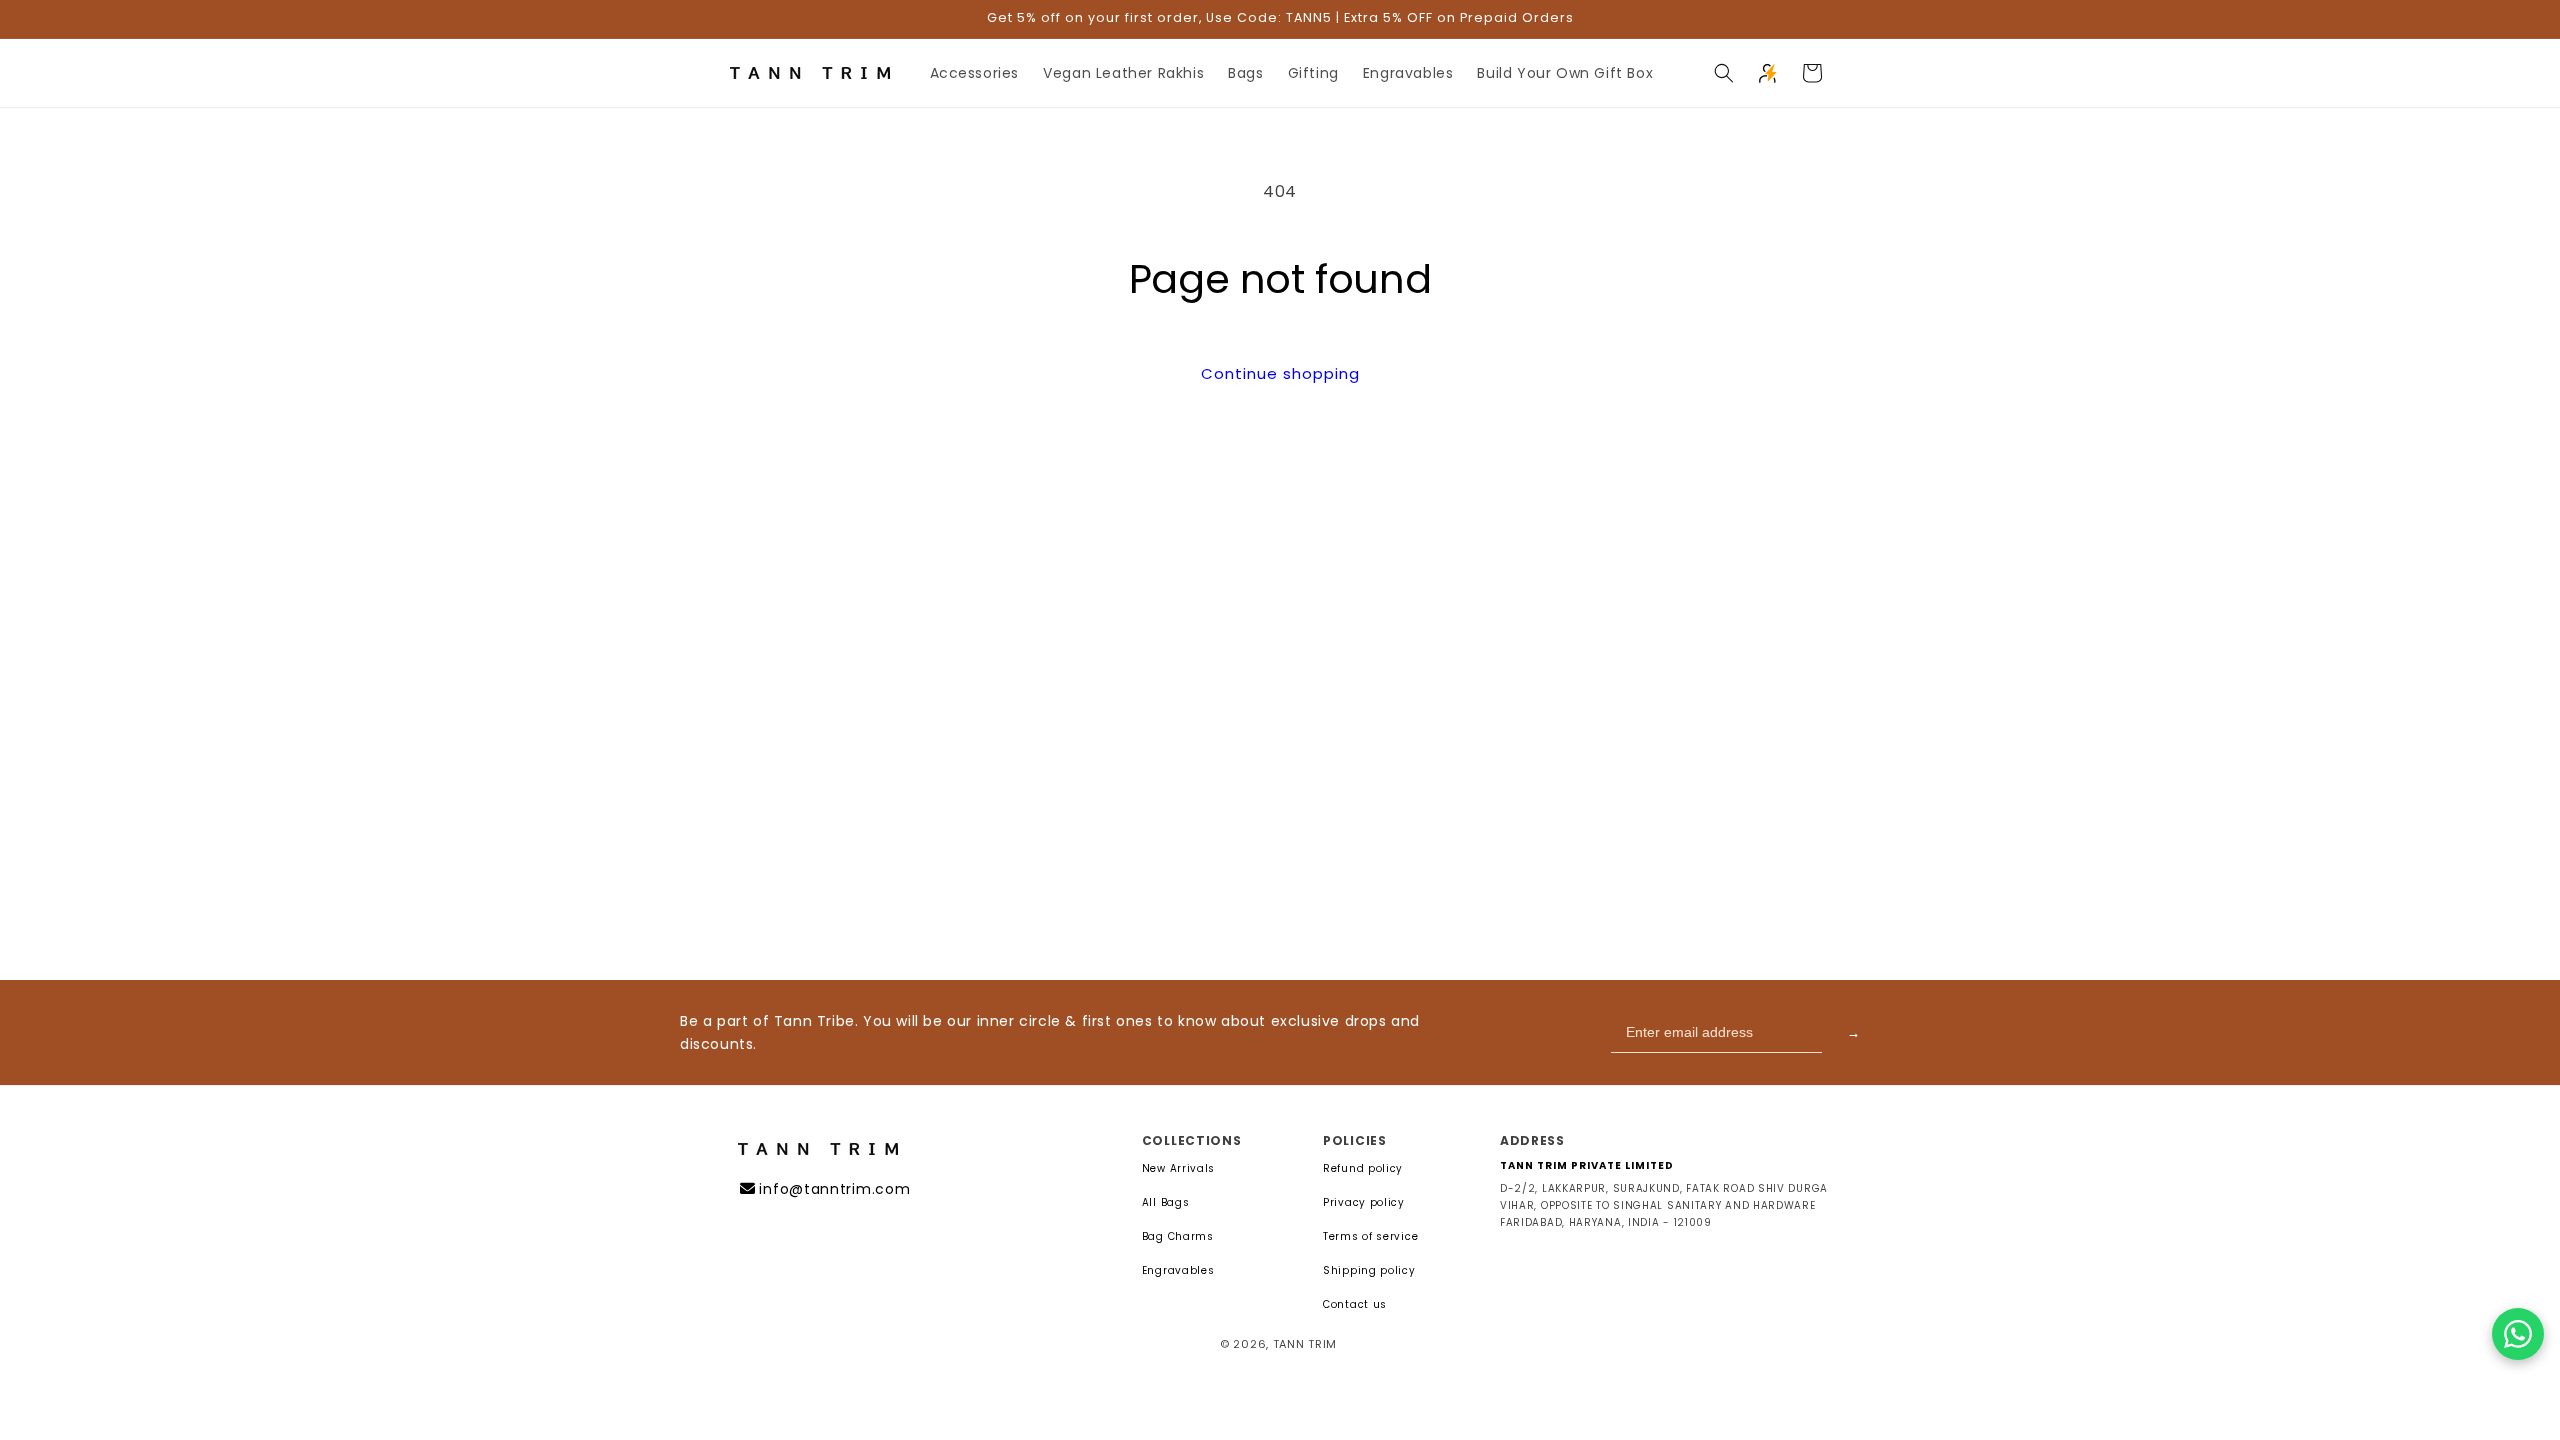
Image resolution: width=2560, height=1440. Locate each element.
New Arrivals (1178, 1169)
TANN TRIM (1305, 1344)
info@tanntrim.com (834, 1189)
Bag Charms (1178, 1237)
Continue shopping (1280, 373)
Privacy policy (1364, 1203)
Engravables (1178, 1271)
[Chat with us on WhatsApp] (2518, 1334)
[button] (1724, 73)
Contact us (1355, 1305)
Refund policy (1363, 1169)
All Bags (1166, 1203)
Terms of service (1370, 1237)
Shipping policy (1369, 1271)
